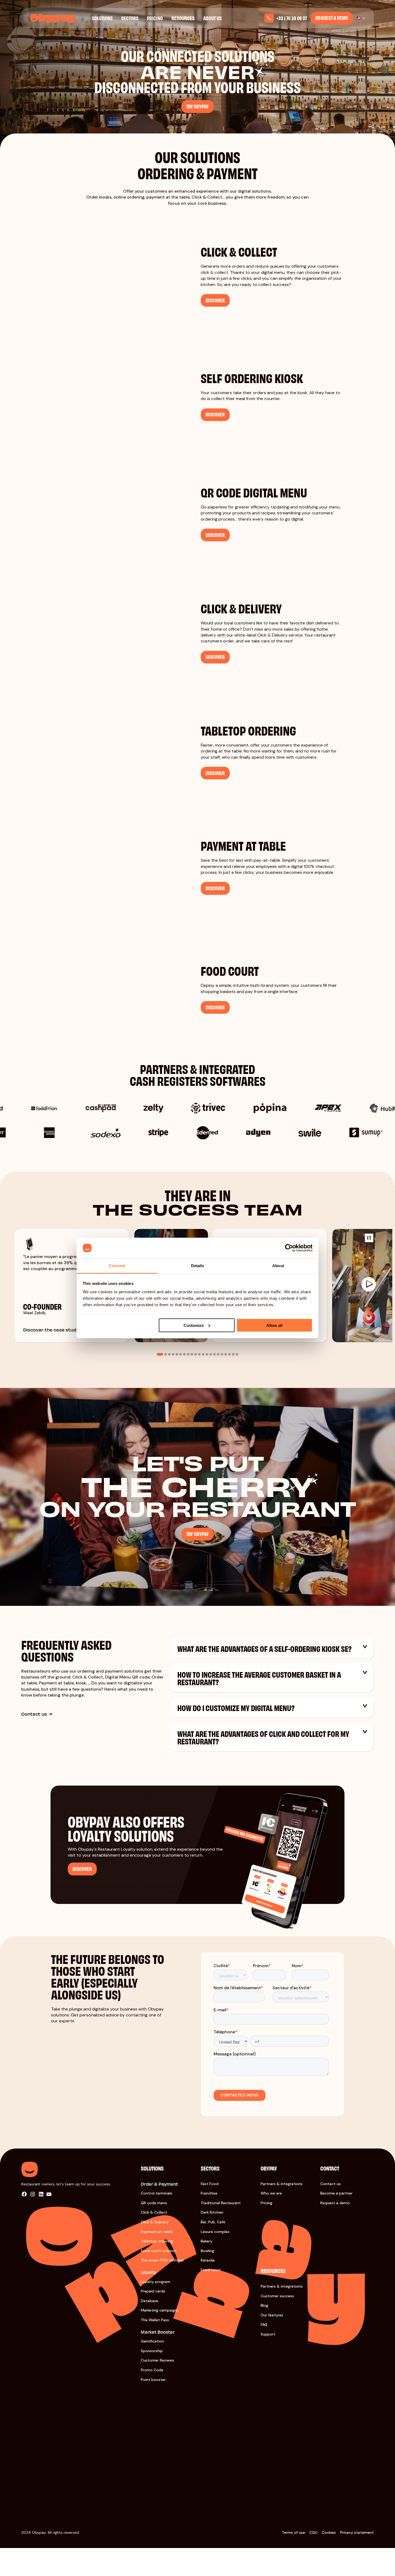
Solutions (102, 18)
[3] (169, 1354)
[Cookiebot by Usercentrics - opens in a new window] (289, 1248)
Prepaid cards (153, 2291)
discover (215, 300)
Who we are (271, 2193)
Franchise (209, 2193)
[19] (229, 1354)
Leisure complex (215, 2232)
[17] (222, 1354)
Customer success (277, 2296)
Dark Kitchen (212, 2212)
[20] (233, 1354)
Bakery (207, 2241)
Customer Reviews (157, 2360)
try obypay (198, 106)
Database (150, 2301)
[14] (211, 1354)
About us (212, 18)
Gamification (152, 2341)
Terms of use (293, 2532)
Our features (272, 2315)
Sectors (130, 18)
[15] (214, 1354)
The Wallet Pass (155, 2320)
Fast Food (210, 2184)
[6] (181, 1354)
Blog (264, 2305)
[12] (203, 1354)
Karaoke (208, 2260)
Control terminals (157, 2193)
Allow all (274, 1325)
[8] (188, 1354)
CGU (313, 2532)
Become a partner (336, 2193)
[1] (160, 1354)
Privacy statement (357, 2532)
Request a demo (332, 18)
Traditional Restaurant (221, 2203)
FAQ (264, 2324)
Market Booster (158, 2332)
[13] (207, 1354)
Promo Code (152, 2370)
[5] (177, 1354)
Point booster (153, 2380)
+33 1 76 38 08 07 (292, 18)
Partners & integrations (282, 2184)
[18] (226, 1354)
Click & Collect (154, 2212)
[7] (184, 1354)
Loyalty (148, 2272)
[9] (192, 1354)
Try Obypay (198, 1534)
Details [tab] (198, 1266)
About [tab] (278, 1266)
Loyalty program (156, 2282)
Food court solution (159, 2251)
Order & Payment (159, 2184)
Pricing (155, 18)
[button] (365, 1647)
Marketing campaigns (160, 2310)
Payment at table (157, 2232)
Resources (183, 18)
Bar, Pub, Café (213, 2222)
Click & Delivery (155, 2222)
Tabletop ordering (157, 2241)
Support (268, 2334)
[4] (173, 1354)
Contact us (34, 1714)
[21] (237, 1354)
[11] (199, 1354)
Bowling (207, 2251)
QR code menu (154, 2203)
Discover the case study (51, 1329)
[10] (196, 1354)
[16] (218, 1354)
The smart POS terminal (162, 2260)
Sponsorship (152, 2351)
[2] (166, 1354)
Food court (211, 2270)
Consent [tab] (117, 1266)
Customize (194, 1325)
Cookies (329, 2532)
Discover (82, 1869)
